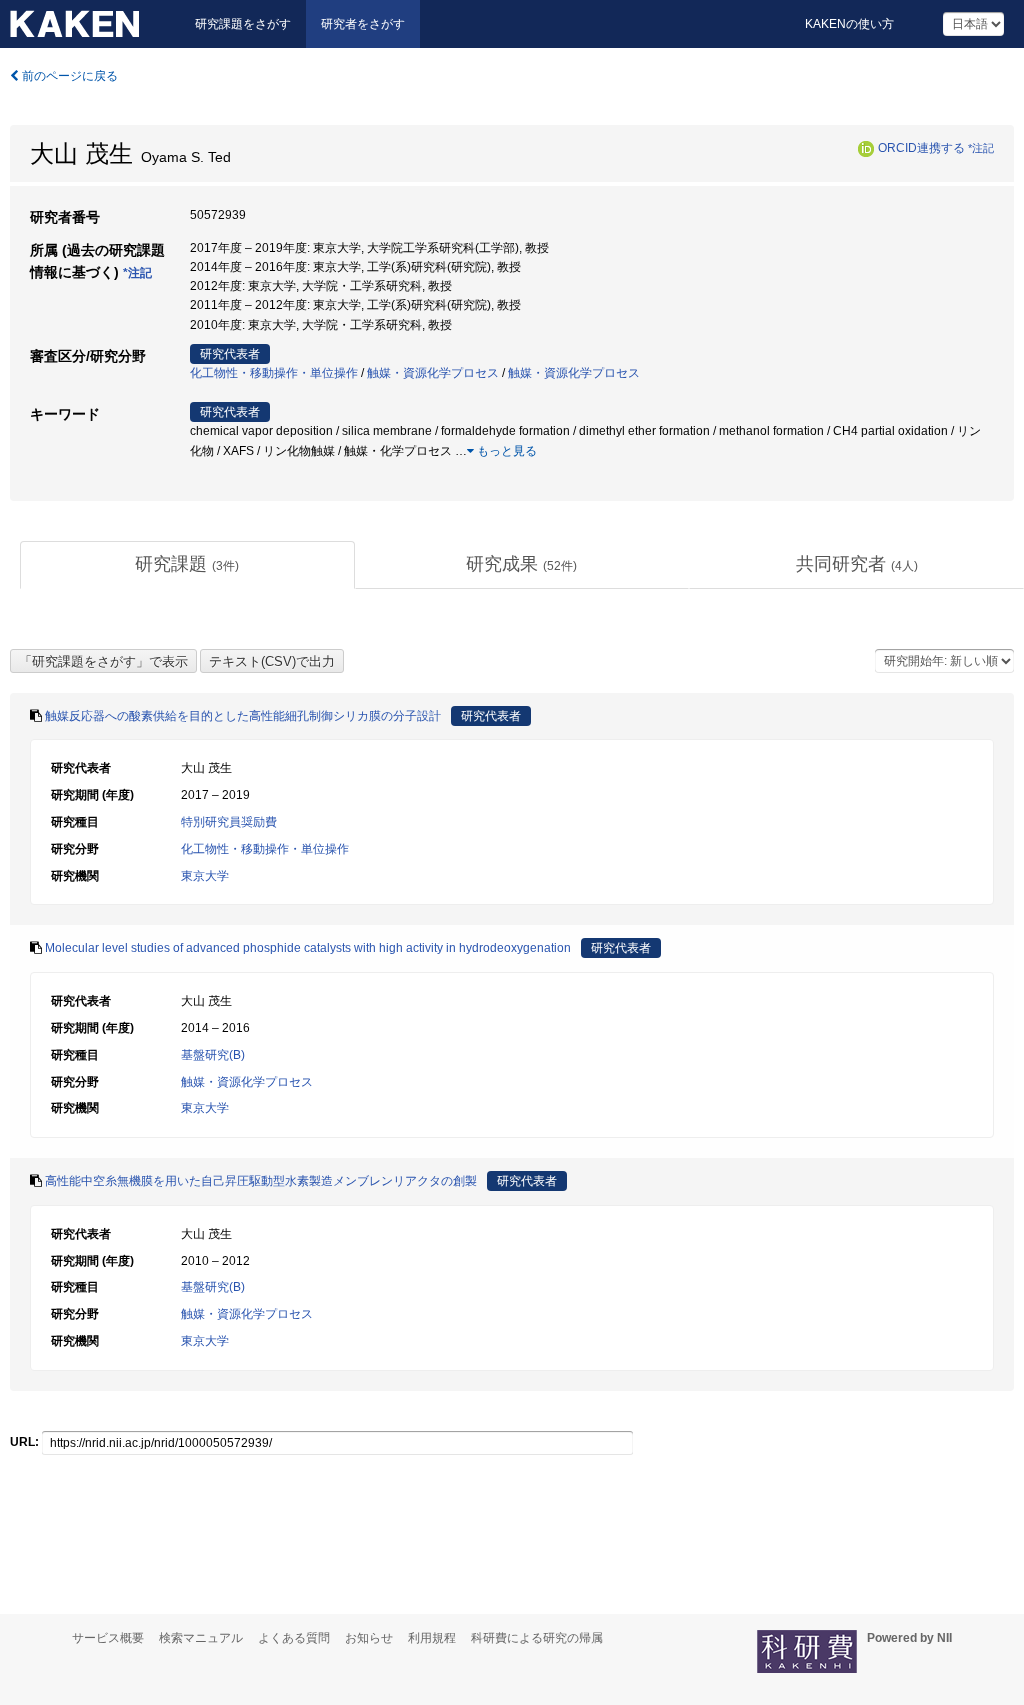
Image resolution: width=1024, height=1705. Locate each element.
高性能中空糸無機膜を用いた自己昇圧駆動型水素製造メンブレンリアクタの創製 (261, 1181)
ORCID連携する (921, 148)
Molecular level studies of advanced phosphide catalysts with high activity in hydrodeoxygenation (308, 948)
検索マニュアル (201, 1638)
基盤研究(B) (213, 1055)
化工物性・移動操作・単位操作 (274, 373)
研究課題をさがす (243, 24)
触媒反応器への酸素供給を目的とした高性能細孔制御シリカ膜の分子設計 (243, 716)
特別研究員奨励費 (229, 822)
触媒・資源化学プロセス (433, 373)
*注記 (981, 148)
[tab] (187, 565)
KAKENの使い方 (849, 24)
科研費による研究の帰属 (537, 1638)
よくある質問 (294, 1638)
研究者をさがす (363, 24)
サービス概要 (108, 1638)
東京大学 (205, 876)
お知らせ (369, 1638)
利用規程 (432, 1638)
